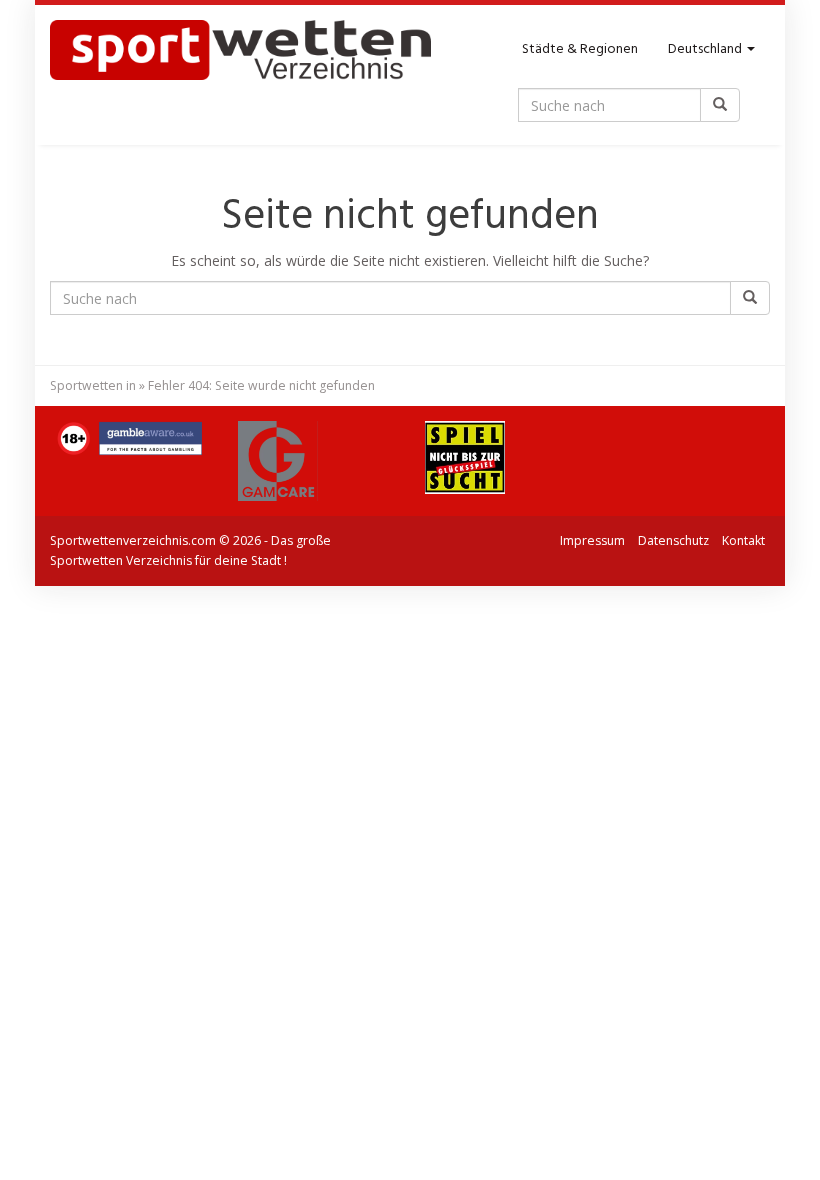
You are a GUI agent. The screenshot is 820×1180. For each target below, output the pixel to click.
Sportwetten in (93, 385)
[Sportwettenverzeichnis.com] (240, 50)
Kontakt (743, 540)
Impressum (592, 540)
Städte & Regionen (580, 49)
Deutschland (706, 49)
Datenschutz (673, 540)
